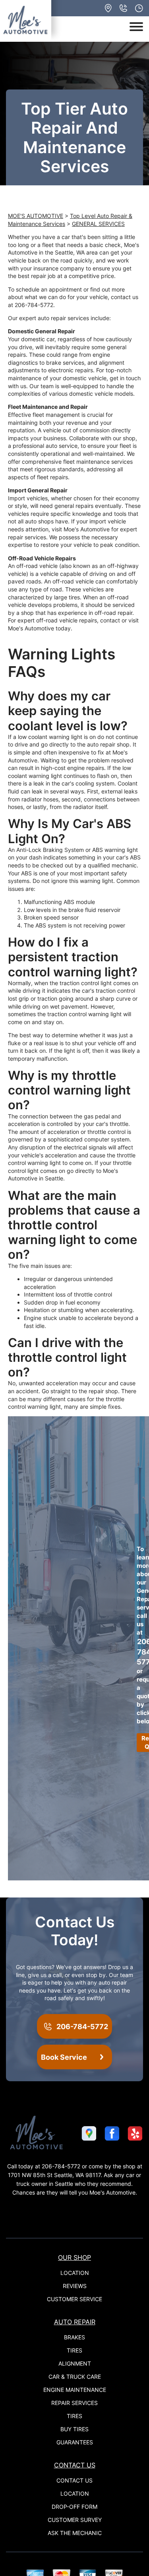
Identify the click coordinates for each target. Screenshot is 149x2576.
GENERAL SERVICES (98, 224)
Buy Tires (74, 2429)
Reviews (75, 2286)
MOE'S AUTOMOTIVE (36, 216)
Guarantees (75, 2442)
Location (75, 2273)
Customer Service (74, 2299)
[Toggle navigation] (136, 27)
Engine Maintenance (75, 2390)
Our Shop (74, 2257)
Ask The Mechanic (75, 2533)
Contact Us (75, 2465)
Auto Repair (75, 2322)
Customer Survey (75, 2520)
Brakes (74, 2337)
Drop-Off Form (74, 2507)
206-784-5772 (34, 305)
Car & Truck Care (75, 2377)
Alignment (75, 2363)
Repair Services (74, 2403)
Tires (74, 2350)
